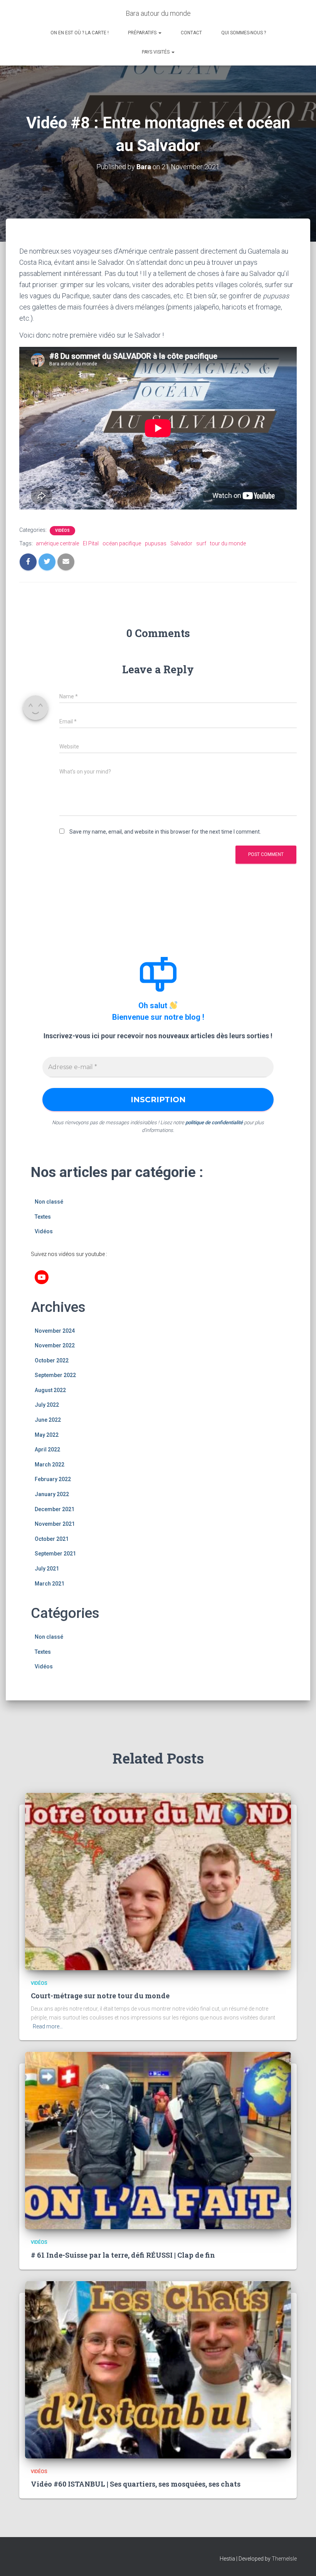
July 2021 (47, 1569)
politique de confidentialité (214, 1122)
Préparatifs (143, 33)
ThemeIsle (284, 2559)
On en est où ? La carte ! (80, 33)
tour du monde (228, 543)
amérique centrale (57, 543)
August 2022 (50, 1390)
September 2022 (55, 1375)
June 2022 (48, 1420)
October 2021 (52, 1539)
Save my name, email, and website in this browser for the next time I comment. (165, 832)
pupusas (156, 543)
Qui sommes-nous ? (244, 33)
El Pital (91, 543)
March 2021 (50, 1584)
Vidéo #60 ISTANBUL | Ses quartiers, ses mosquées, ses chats (136, 2484)
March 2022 (50, 1465)
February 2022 (53, 1479)
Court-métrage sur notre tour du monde (100, 1996)
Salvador (181, 543)
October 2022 (52, 1360)
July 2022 (47, 1405)
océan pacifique (122, 543)
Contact (191, 33)
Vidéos (62, 531)
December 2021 (55, 1509)
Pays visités (156, 52)
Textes (43, 1217)
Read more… (48, 2026)
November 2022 (55, 1345)
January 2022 (52, 1494)
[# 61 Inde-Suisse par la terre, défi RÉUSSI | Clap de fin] (158, 2140)
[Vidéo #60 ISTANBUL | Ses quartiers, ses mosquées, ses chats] (158, 2369)
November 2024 (55, 1331)
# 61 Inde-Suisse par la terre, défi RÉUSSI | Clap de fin (123, 2255)
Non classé (49, 1202)
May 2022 (47, 1435)
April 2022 (47, 1449)
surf (201, 543)
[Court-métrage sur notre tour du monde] (158, 1881)
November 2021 (55, 1524)
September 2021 (55, 1554)
